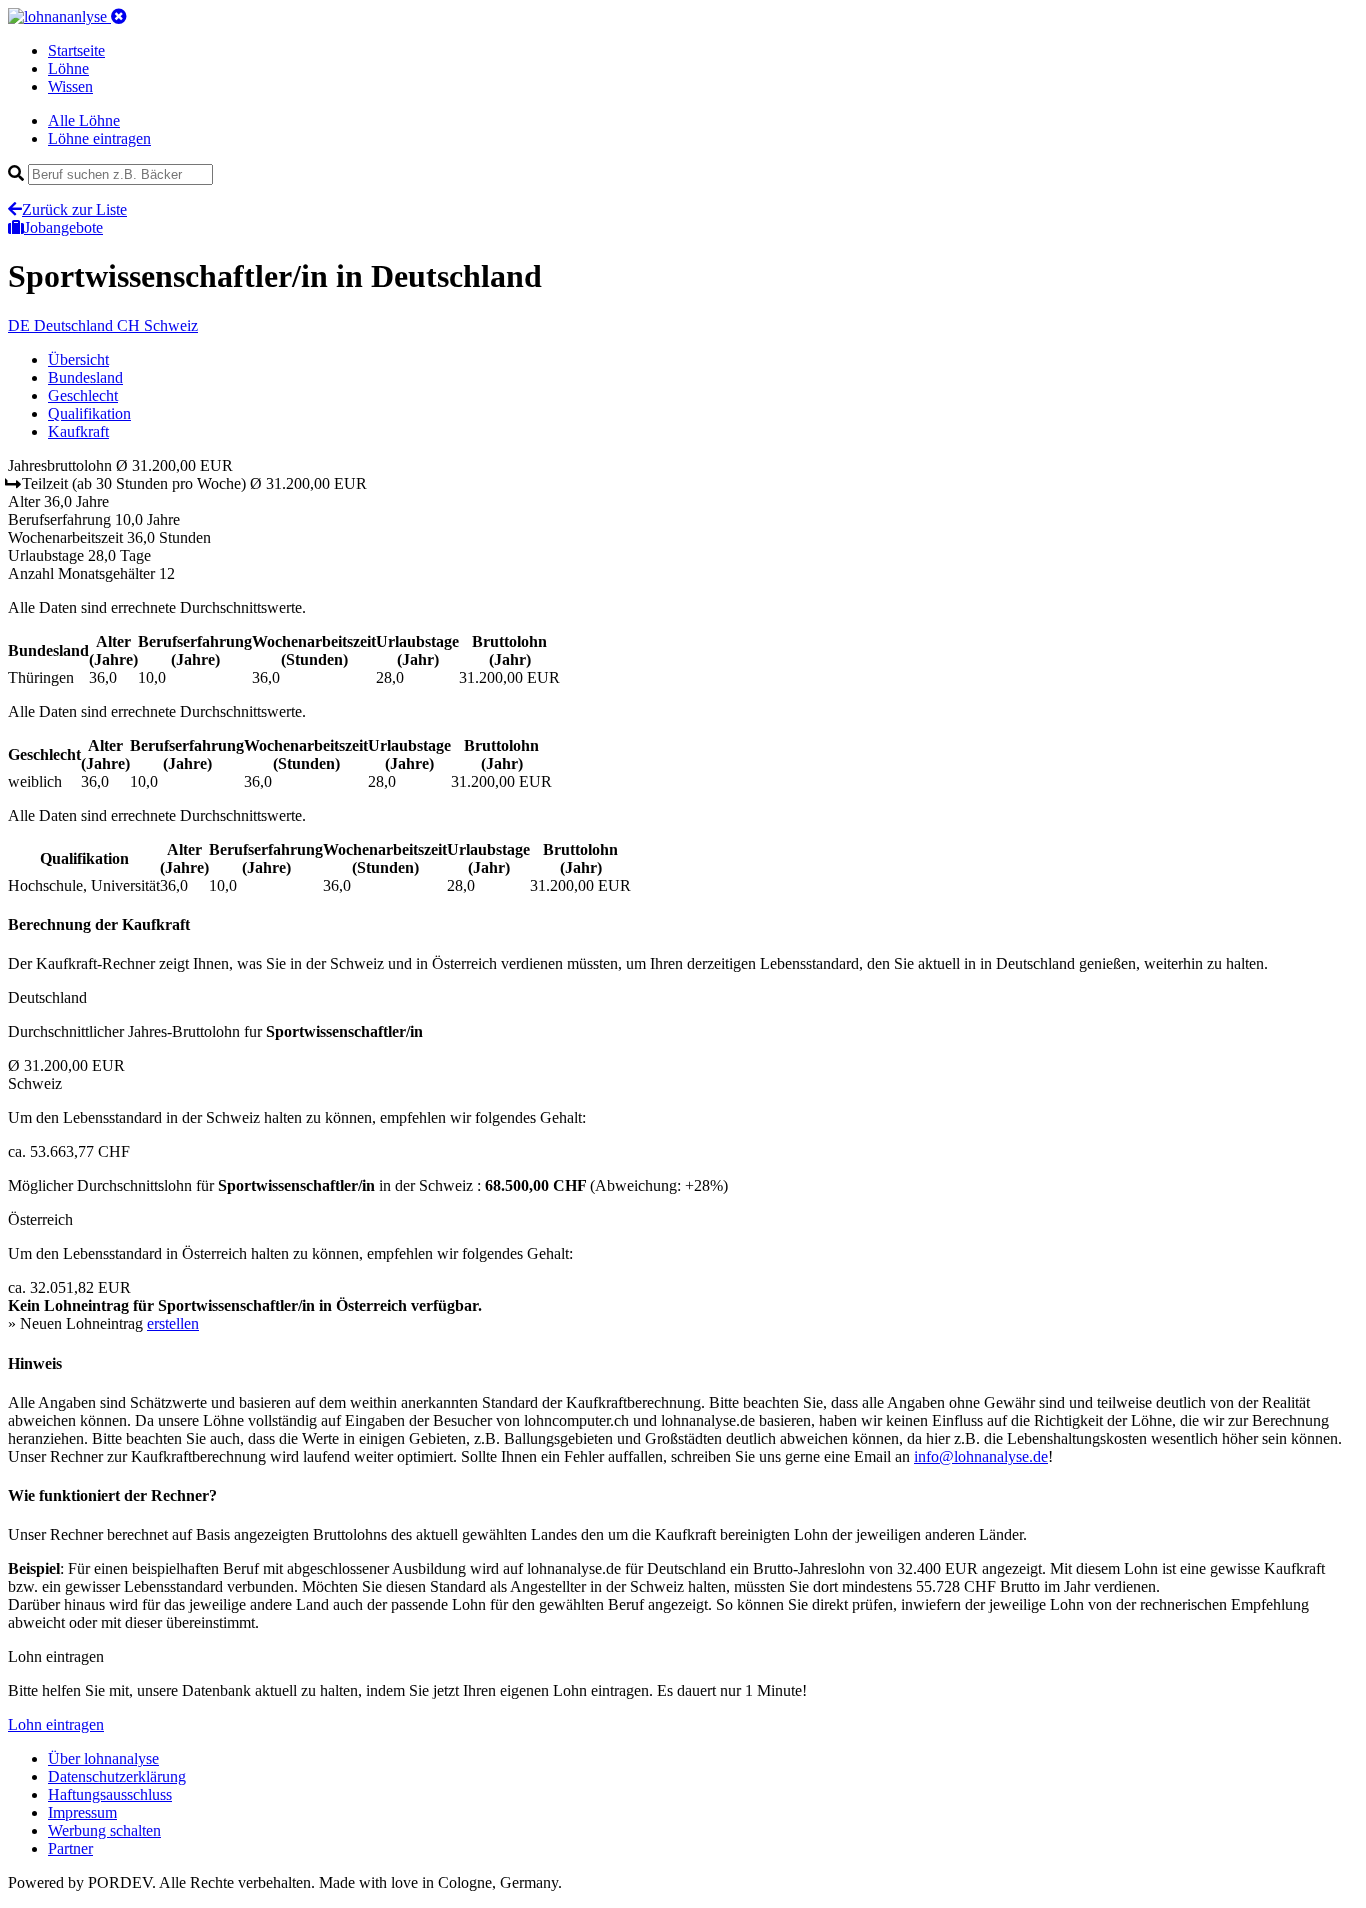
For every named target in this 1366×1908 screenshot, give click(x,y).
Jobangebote (63, 227)
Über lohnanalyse (103, 1758)
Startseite (76, 50)
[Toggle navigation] (119, 16)
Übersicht (78, 359)
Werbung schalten (104, 1830)
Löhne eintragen (99, 138)
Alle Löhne (84, 120)
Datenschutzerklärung (117, 1776)
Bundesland (85, 377)
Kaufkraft (78, 431)
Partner (70, 1848)
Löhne (68, 68)
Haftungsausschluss (110, 1794)
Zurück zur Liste (74, 209)
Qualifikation (89, 413)
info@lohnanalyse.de (981, 1456)
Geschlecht (83, 395)
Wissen (70, 86)
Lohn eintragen (56, 1724)
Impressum (82, 1812)
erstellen (173, 1323)
